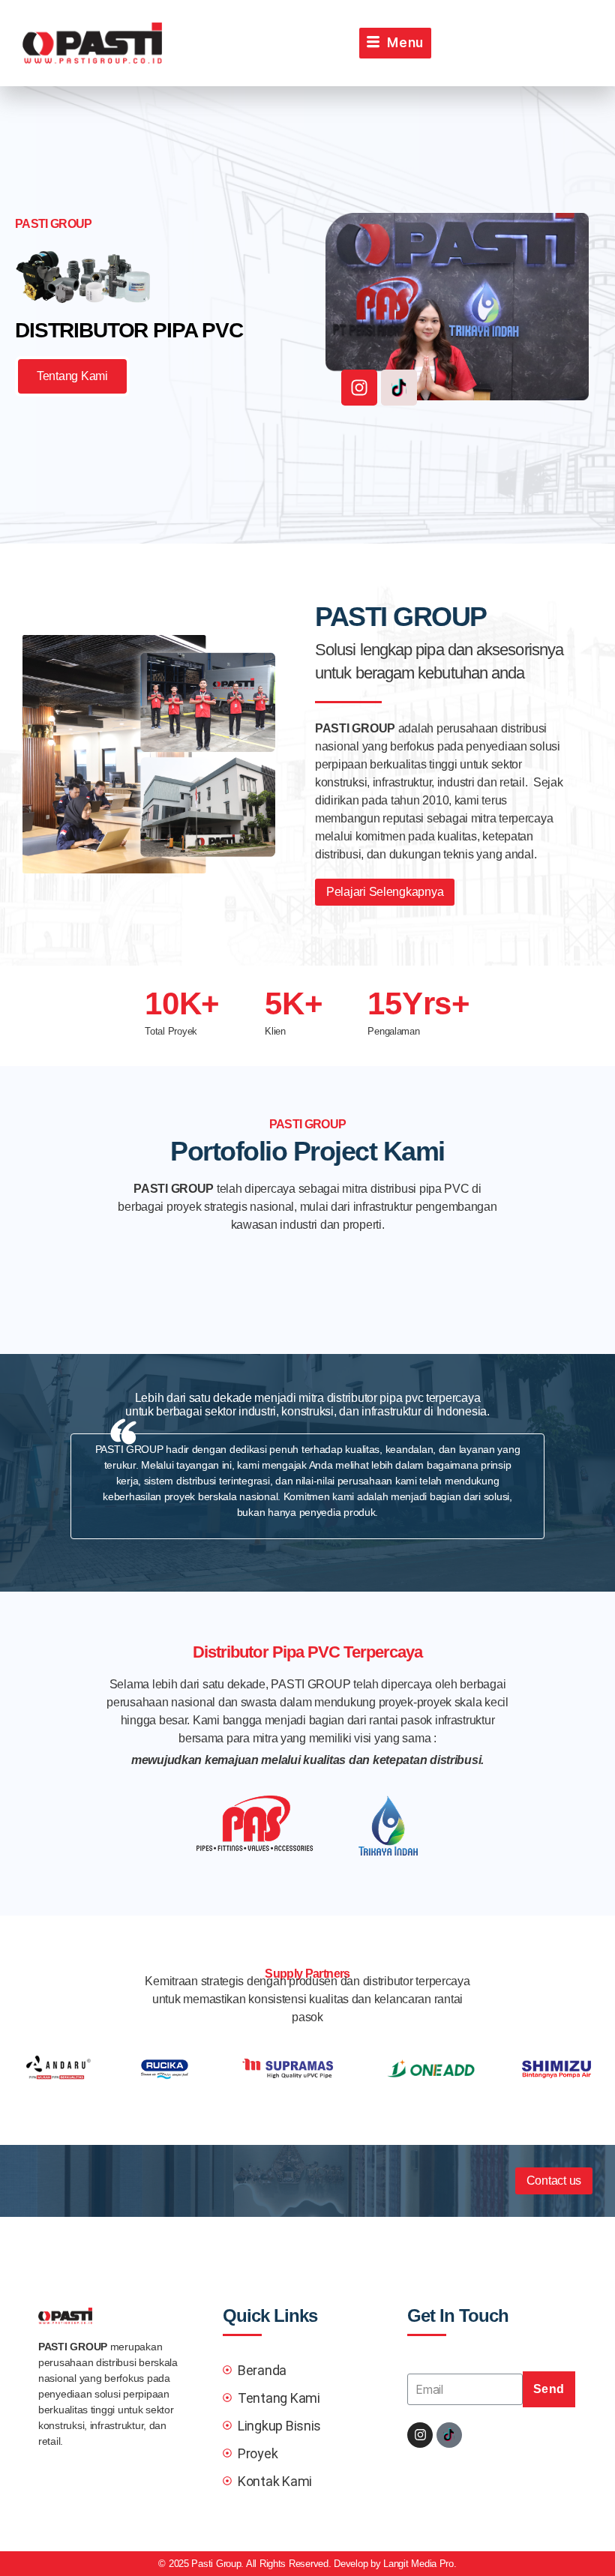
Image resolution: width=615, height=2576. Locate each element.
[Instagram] (359, 388)
